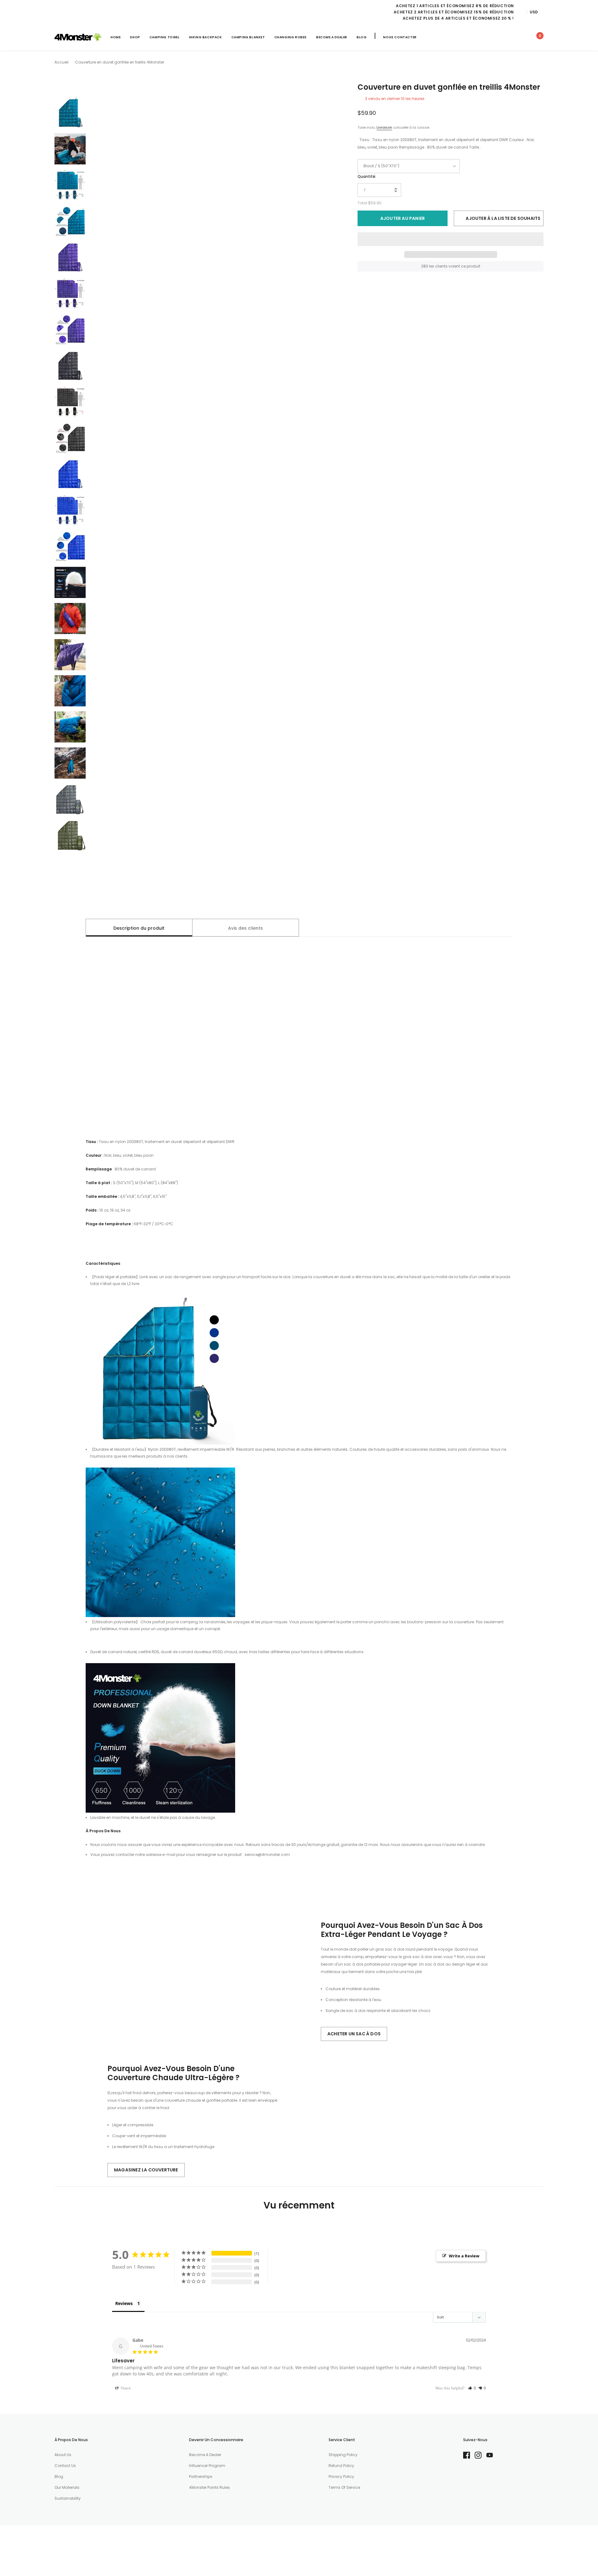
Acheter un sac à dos (354, 2034)
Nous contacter (400, 37)
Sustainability (68, 2498)
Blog (362, 37)
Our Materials (67, 2487)
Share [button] (125, 2388)
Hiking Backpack (206, 37)
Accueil (62, 62)
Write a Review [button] (464, 2256)
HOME (116, 37)
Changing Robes (291, 37)
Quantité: (367, 176)
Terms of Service (344, 2487)
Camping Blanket (248, 37)
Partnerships (201, 2476)
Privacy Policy (341, 2476)
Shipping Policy (343, 2455)
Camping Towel (165, 37)
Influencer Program (207, 2466)
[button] (451, 239)
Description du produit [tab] (139, 928)
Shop (135, 37)
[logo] (78, 37)
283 (425, 266)
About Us (63, 2455)
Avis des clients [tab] (245, 928)
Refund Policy (341, 2466)
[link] (482, 37)
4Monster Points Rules (209, 2487)
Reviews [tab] (124, 2303)
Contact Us (65, 2466)
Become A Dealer (332, 37)
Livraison (384, 127)
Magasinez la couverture (146, 2170)
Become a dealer (205, 2455)
